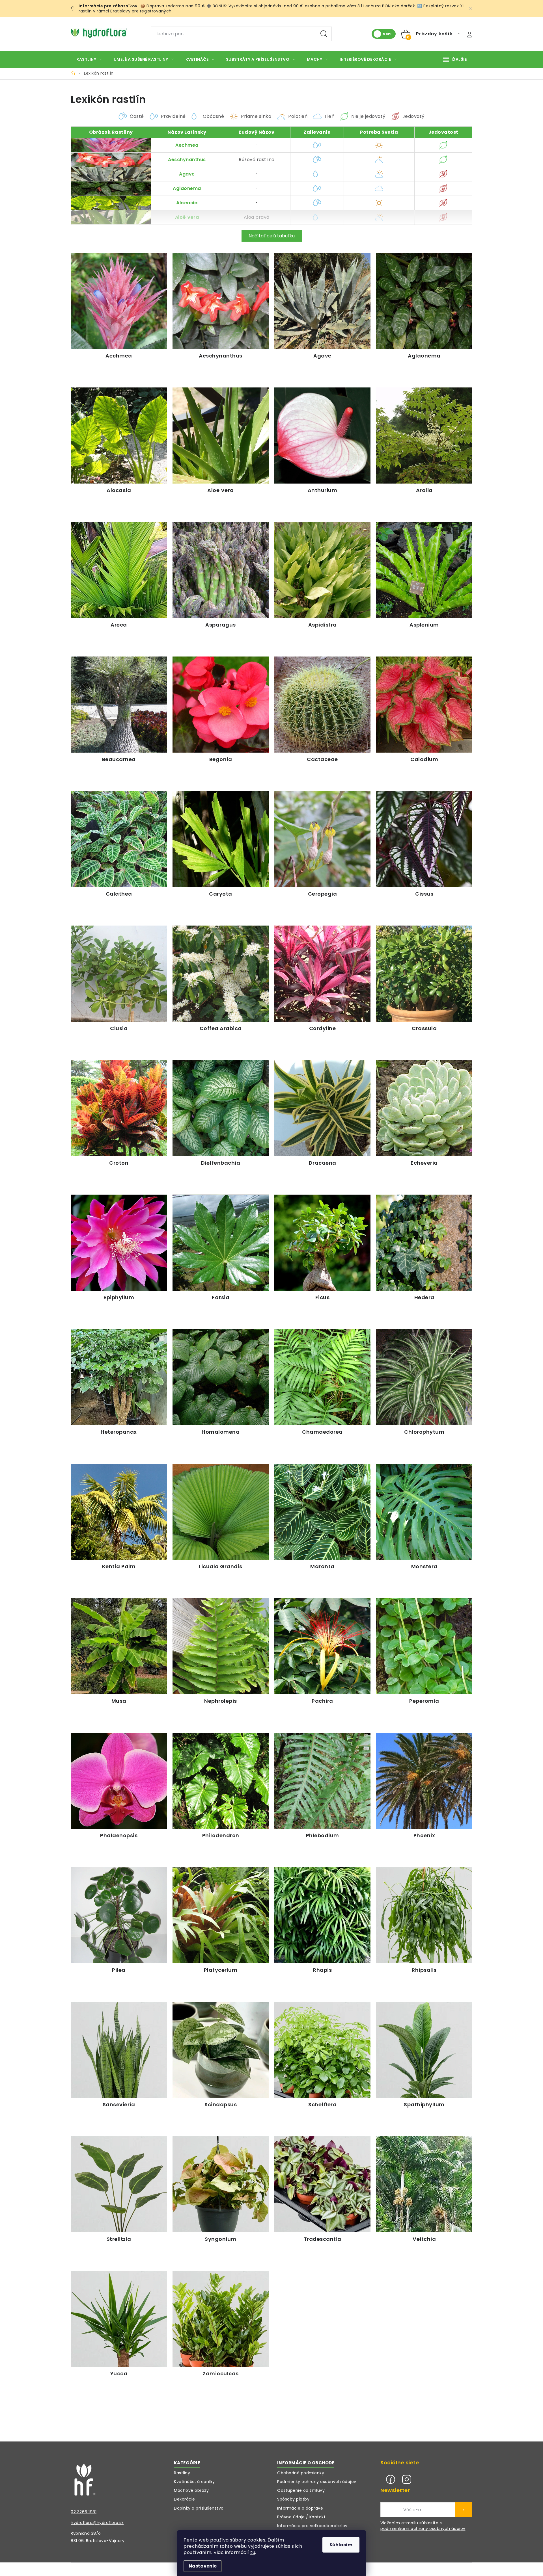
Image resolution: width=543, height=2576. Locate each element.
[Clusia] (119, 974)
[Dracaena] (322, 1108)
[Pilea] (119, 1915)
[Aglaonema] (424, 301)
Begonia (221, 759)
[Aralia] (424, 436)
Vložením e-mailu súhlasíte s (423, 2526)
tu (253, 2552)
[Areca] (119, 570)
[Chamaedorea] (322, 1377)
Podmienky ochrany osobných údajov (317, 2482)
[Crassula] (424, 974)
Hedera (424, 1297)
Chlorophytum (424, 1432)
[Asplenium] (424, 570)
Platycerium (221, 1970)
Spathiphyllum (424, 2104)
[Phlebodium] (322, 1781)
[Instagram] (407, 2479)
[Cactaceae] (322, 705)
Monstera (424, 1566)
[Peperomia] (424, 1646)
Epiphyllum (119, 1297)
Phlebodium (323, 1835)
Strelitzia (119, 2239)
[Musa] (119, 1646)
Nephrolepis (221, 1701)
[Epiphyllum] (119, 1243)
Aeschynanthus (187, 160)
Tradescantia (323, 2239)
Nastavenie (203, 2566)
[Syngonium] (221, 2184)
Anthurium (323, 490)
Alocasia (187, 203)
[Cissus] (424, 839)
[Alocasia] (119, 436)
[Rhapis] (322, 1915)
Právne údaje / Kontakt (301, 2517)
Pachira (322, 1701)
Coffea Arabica (221, 1028)
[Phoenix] (424, 1781)
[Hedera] (424, 1243)
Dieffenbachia (221, 1163)
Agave (187, 174)
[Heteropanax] (119, 1377)
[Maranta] (322, 1512)
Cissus (424, 894)
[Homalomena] (221, 1377)
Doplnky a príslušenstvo (199, 2508)
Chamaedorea (322, 1432)
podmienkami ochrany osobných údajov (423, 2529)
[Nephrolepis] (221, 1646)
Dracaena (323, 1163)
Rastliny (182, 2473)
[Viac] (455, 59)
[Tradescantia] (322, 2184)
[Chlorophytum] (424, 1377)
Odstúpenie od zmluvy (301, 2490)
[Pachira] (322, 1646)
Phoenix (424, 1835)
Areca (119, 625)
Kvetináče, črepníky (194, 2482)
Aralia (424, 490)
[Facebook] (391, 2479)
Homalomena (221, 1432)
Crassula (424, 1028)
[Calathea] (119, 839)
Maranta (322, 1566)
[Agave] (322, 301)
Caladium (424, 759)
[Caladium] (424, 705)
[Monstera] (424, 1512)
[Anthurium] (322, 436)
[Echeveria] (424, 1108)
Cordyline (323, 1028)
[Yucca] (119, 2319)
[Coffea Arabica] (221, 974)
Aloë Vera (187, 217)
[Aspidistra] (322, 570)
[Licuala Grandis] (221, 1512)
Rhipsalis (424, 1970)
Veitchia (424, 2239)
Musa (119, 1701)
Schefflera (322, 2104)
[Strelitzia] (119, 2184)
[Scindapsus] (221, 2050)
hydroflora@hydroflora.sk (97, 2523)
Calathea (119, 894)
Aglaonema (187, 188)
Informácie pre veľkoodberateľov (312, 2526)
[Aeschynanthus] (221, 301)
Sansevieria (119, 2104)
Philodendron (221, 1835)
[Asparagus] (221, 570)
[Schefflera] (322, 2050)
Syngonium (221, 2239)
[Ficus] (322, 1243)
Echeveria (424, 1163)
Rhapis (322, 1970)
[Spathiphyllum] (424, 2050)
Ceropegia (323, 894)
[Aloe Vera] (221, 436)
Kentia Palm (119, 1566)
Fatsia (221, 1297)
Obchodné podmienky (301, 2473)
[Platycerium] (221, 1915)
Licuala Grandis (221, 1566)
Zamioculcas (221, 2374)
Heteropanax (119, 1432)
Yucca (119, 2374)
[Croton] (119, 1108)
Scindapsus (221, 2104)
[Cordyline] (322, 974)
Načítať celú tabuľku (272, 236)
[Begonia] (221, 705)
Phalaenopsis (119, 1835)
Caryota (221, 894)
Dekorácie (185, 2499)
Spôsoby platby (293, 2499)
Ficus (323, 1297)
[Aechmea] (119, 301)
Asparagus (221, 625)
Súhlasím (341, 2545)
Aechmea (187, 145)
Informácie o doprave (300, 2508)
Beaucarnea (119, 759)
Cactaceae (322, 759)
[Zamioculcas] (221, 2319)
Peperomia (424, 1701)
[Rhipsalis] (424, 1915)
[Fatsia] (221, 1243)
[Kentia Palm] (119, 1512)
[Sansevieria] (119, 2050)
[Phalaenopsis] (119, 1781)
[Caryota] (221, 839)
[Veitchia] (424, 2184)
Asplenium (424, 625)
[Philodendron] (221, 1781)
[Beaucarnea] (119, 705)
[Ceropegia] (322, 839)
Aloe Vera (221, 490)
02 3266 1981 (84, 2512)
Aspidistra (323, 625)
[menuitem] (89, 59)
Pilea (119, 1970)
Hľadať (324, 34)
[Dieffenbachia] (221, 1108)
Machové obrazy (191, 2490)
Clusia (119, 1028)
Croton (119, 1163)
